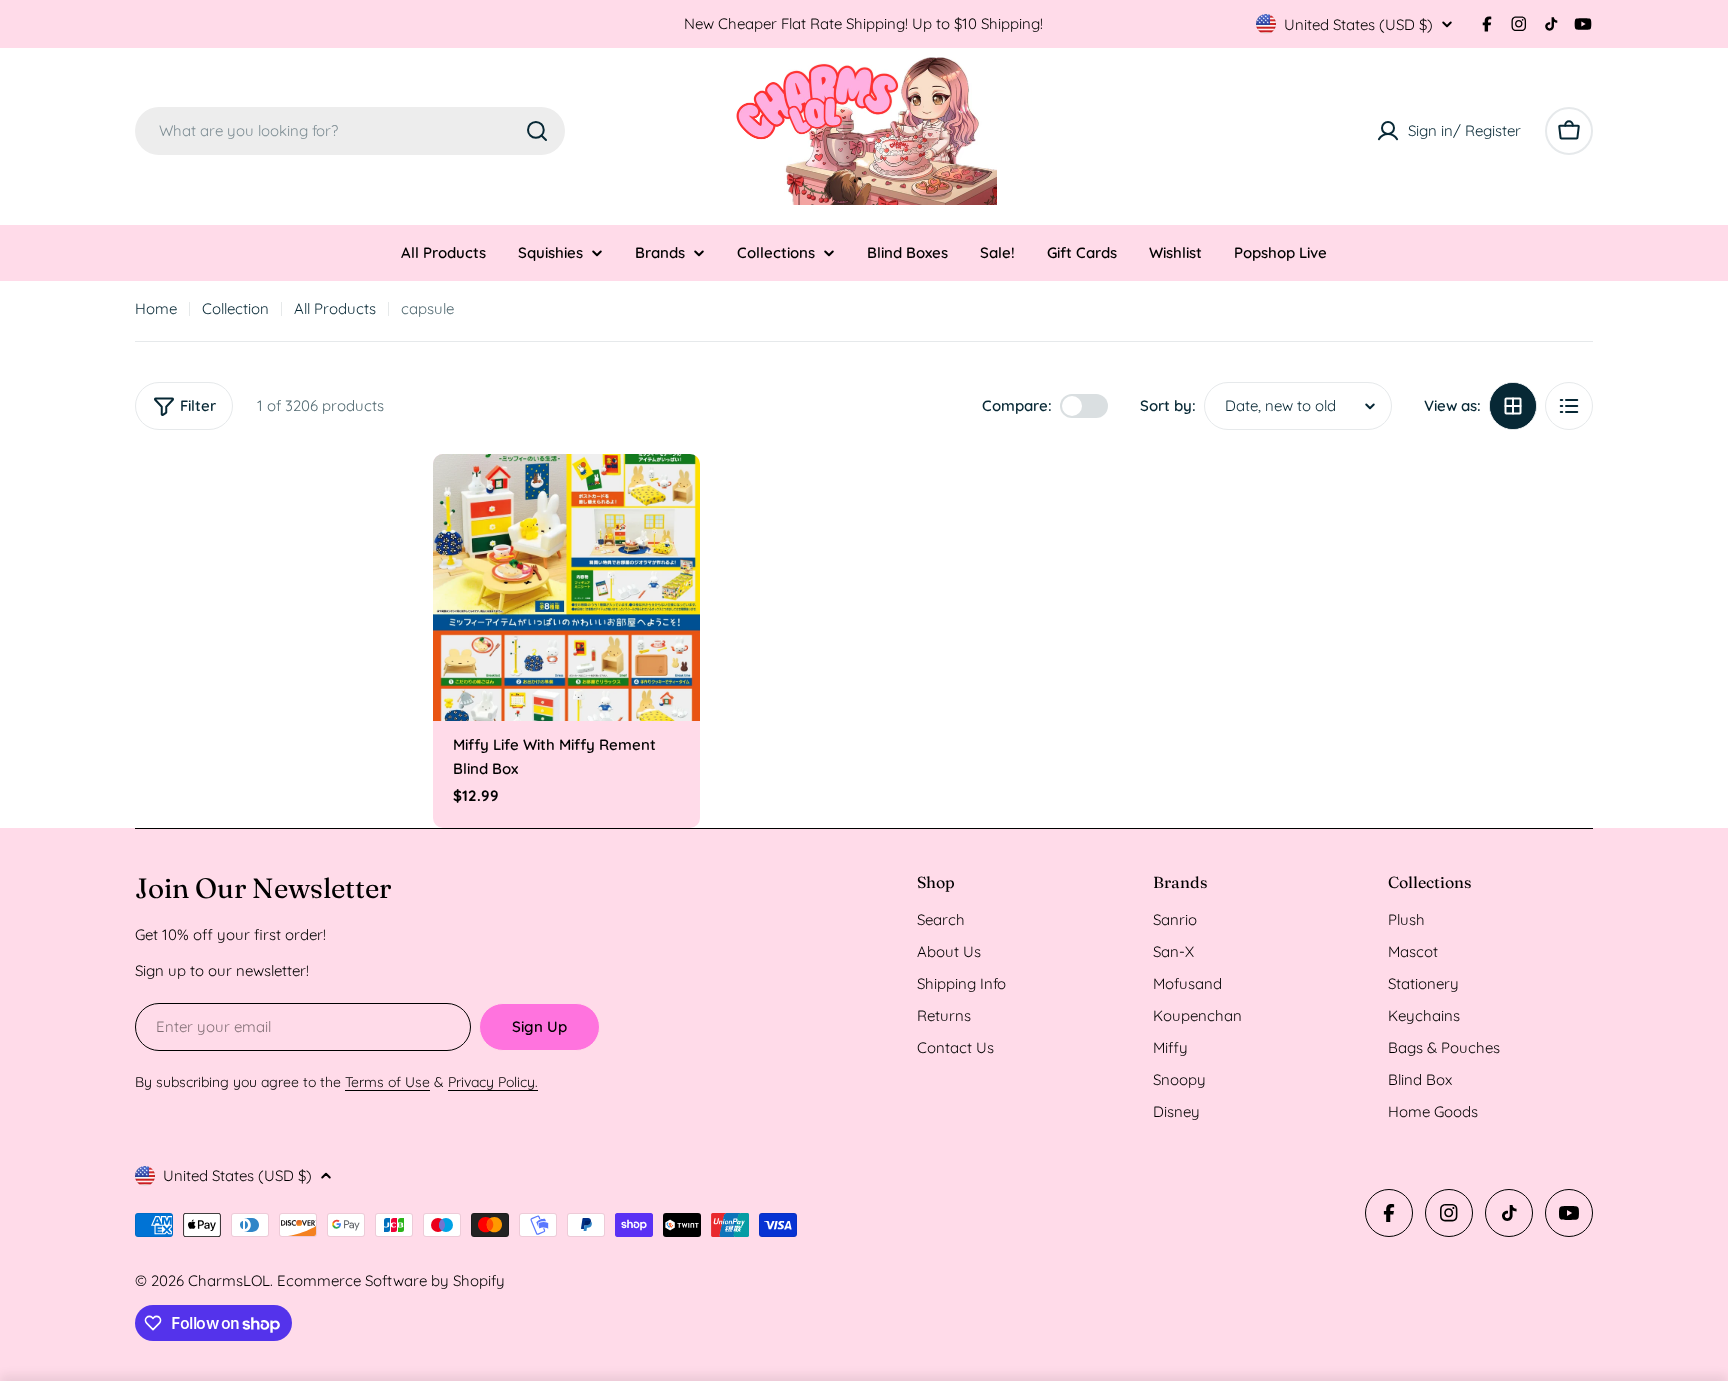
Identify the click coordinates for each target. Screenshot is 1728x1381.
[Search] (537, 131)
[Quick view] (671, 498)
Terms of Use (387, 1082)
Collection (235, 308)
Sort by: (1168, 405)
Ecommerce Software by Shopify (391, 1280)
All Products (335, 308)
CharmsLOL (229, 1280)
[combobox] (350, 131)
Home (156, 308)
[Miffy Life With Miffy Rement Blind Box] (567, 588)
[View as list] (1569, 406)
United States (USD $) (1358, 24)
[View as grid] (1513, 406)
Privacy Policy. (493, 1082)
